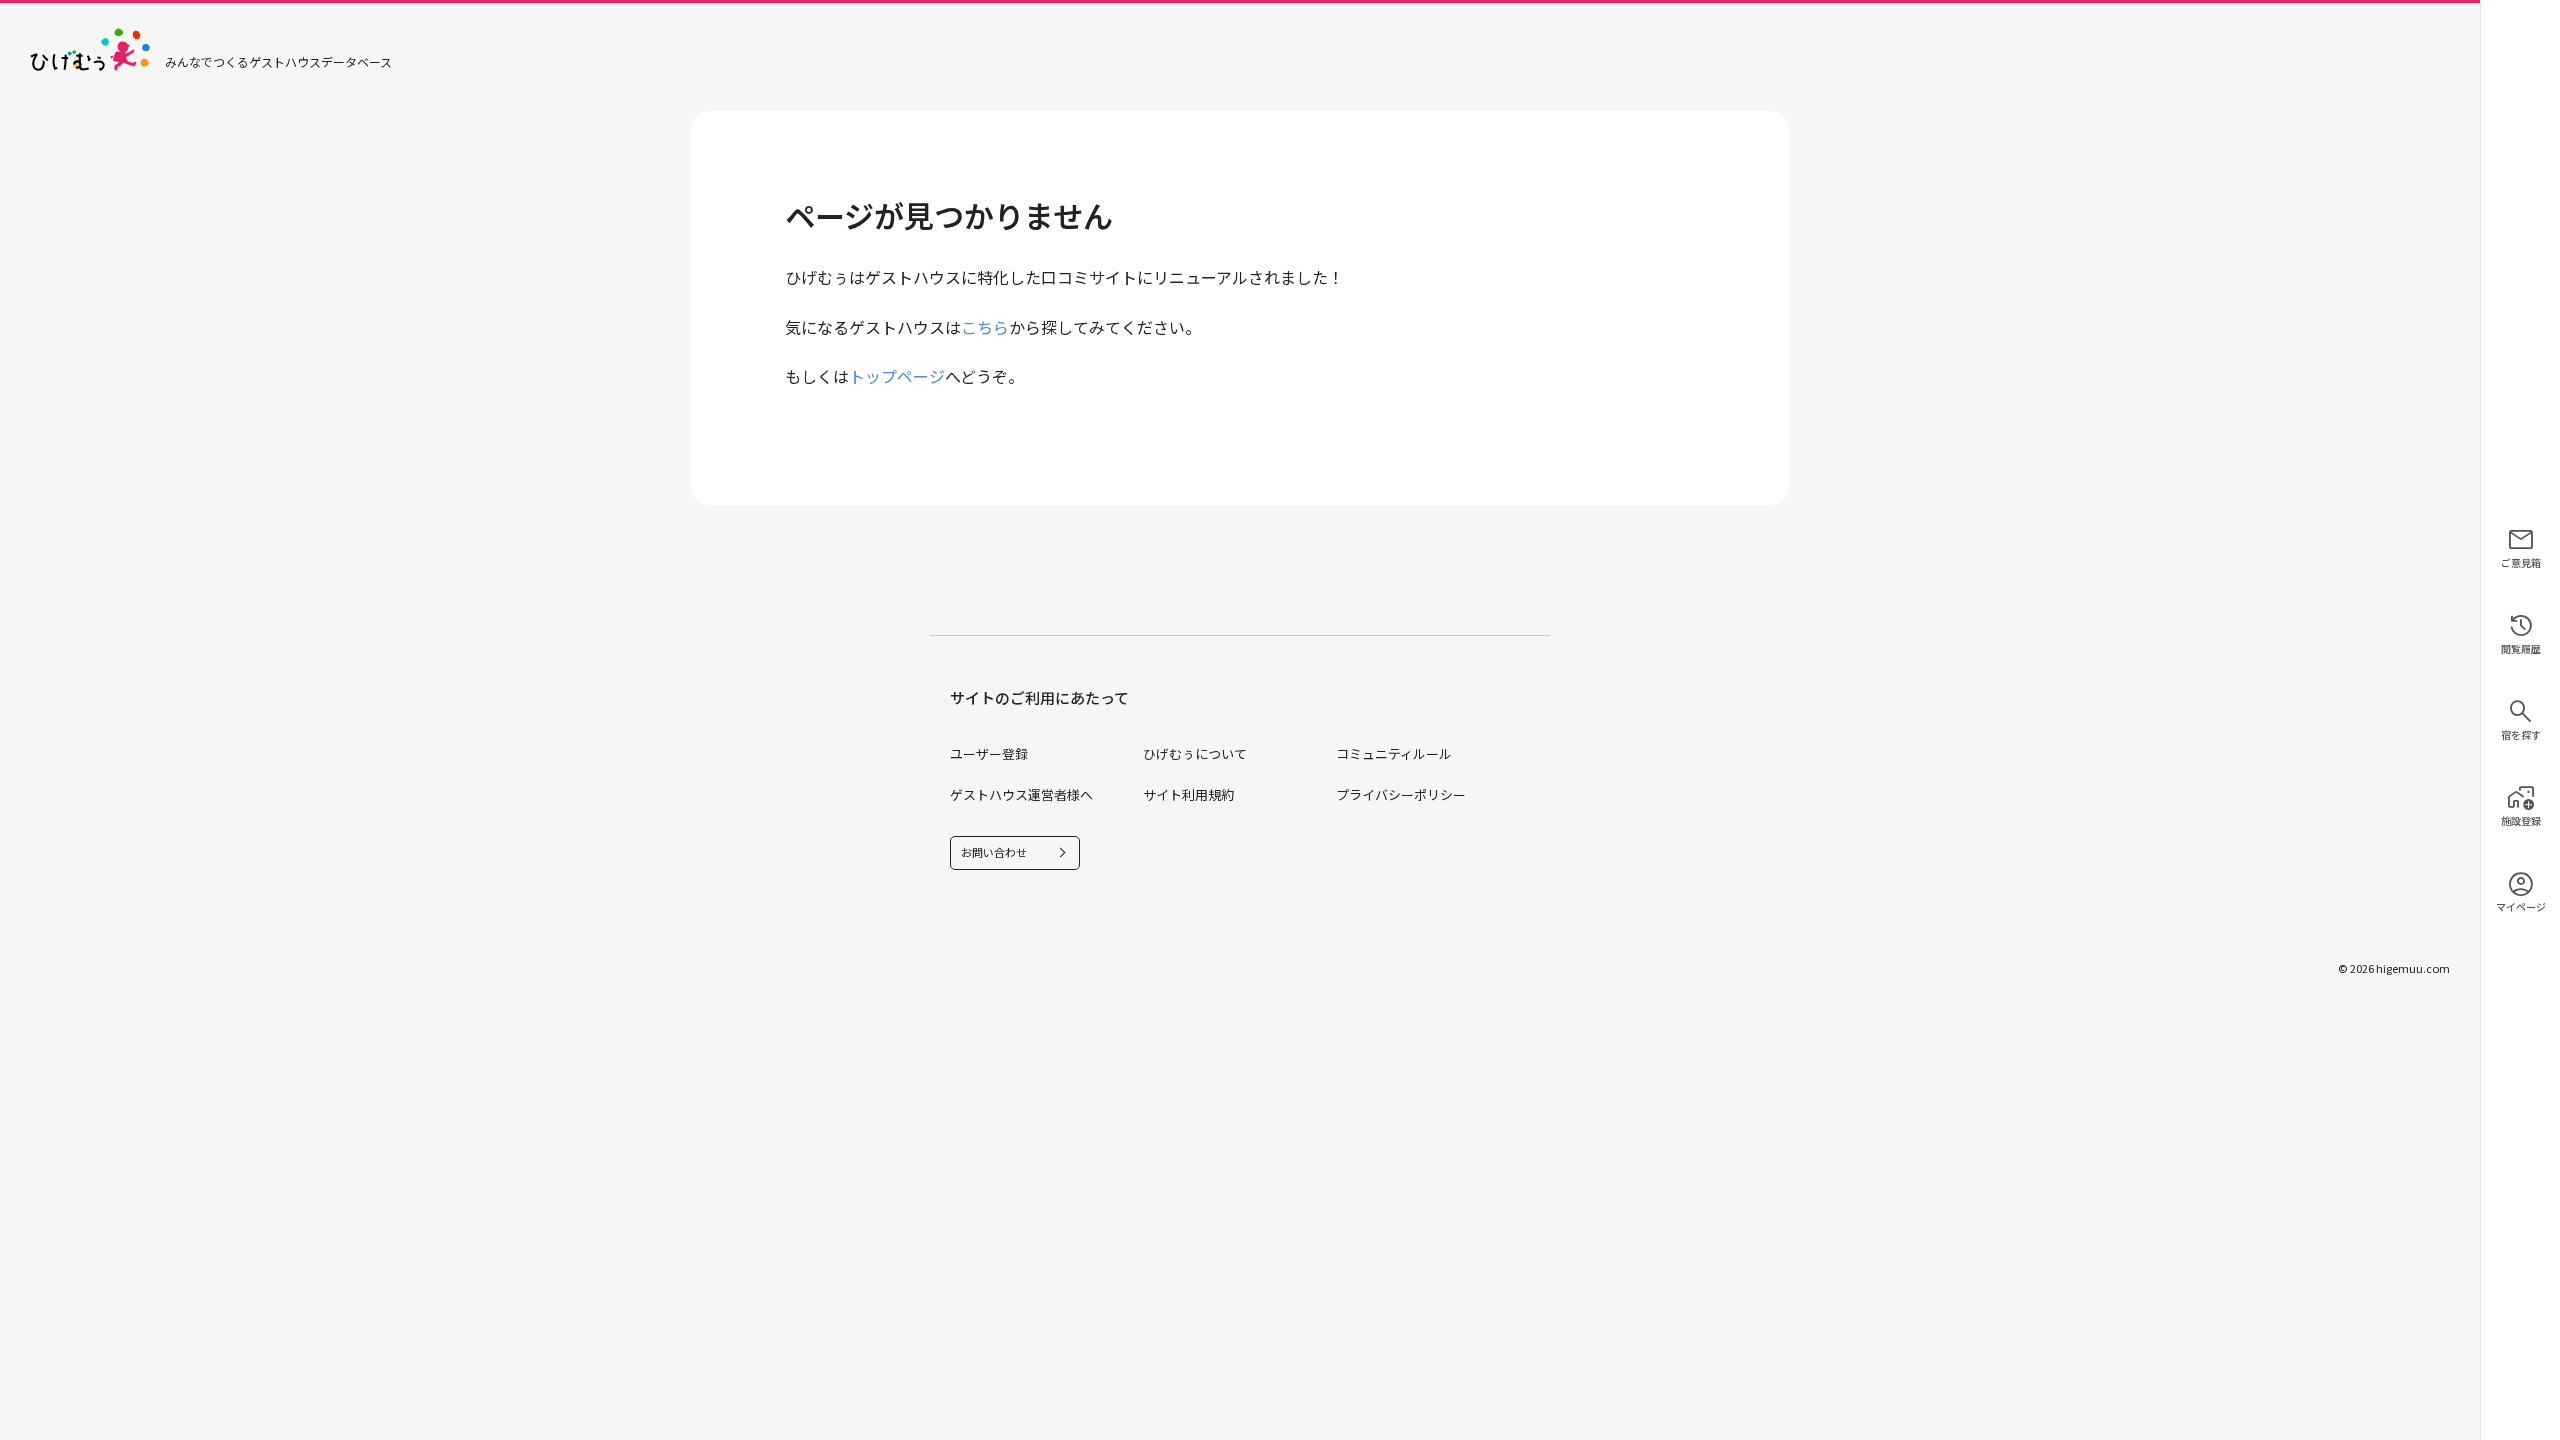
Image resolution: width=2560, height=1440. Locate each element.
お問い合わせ (994, 852)
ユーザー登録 (989, 753)
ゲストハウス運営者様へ (1021, 794)
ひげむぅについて (1195, 753)
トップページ (897, 376)
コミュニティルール (1394, 753)
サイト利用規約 (1188, 794)
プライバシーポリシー (1401, 794)
